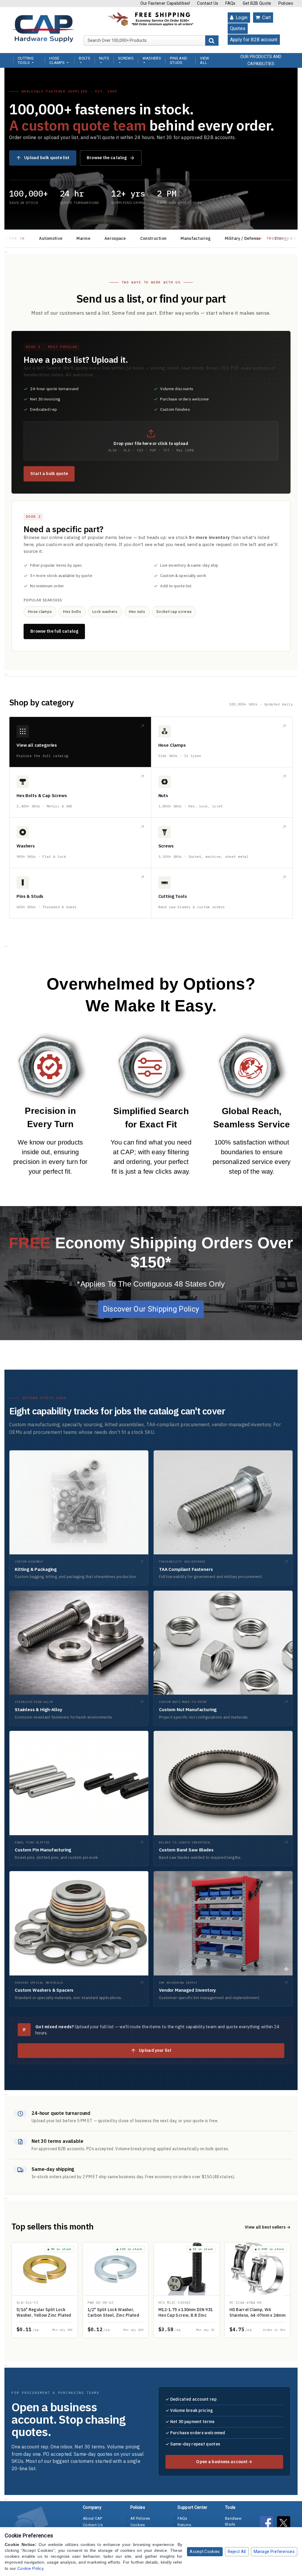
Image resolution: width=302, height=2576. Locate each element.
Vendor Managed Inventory (223, 1939)
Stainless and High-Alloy (79, 1658)
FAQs (230, 3)
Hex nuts (137, 612)
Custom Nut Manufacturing (223, 1658)
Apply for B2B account (254, 40)
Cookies (138, 2525)
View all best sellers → (268, 2227)
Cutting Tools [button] (26, 60)
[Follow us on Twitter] (285, 2524)
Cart (266, 18)
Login (241, 18)
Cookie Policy (30, 2568)
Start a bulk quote (49, 474)
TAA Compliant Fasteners (223, 1518)
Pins (80, 893)
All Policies (140, 2518)
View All (205, 60)
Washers (80, 843)
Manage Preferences (274, 2552)
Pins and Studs (179, 60)
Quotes (238, 28)
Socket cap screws (174, 612)
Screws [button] (126, 58)
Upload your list (155, 2050)
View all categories (80, 742)
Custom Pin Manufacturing (79, 1798)
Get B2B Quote (257, 3)
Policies (286, 3)
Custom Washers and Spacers (79, 1939)
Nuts (222, 792)
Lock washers (105, 612)
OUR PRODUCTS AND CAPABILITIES (261, 60)
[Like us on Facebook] (268, 2524)
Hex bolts (72, 612)
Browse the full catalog (54, 631)
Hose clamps (40, 612)
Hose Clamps (222, 742)
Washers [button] (152, 58)
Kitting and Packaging (79, 1518)
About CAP (93, 2518)
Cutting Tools (222, 893)
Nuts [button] (104, 58)
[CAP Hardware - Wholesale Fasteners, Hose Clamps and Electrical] (43, 28)
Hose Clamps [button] (57, 60)
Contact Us (208, 3)
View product (45, 2290)
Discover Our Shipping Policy (151, 1309)
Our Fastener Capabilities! (165, 3)
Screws (222, 843)
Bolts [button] (84, 58)
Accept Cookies (205, 2552)
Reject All (237, 2552)
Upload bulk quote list (47, 158)
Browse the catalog (107, 158)
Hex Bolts (80, 792)
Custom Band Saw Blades (223, 1798)
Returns (184, 2525)
